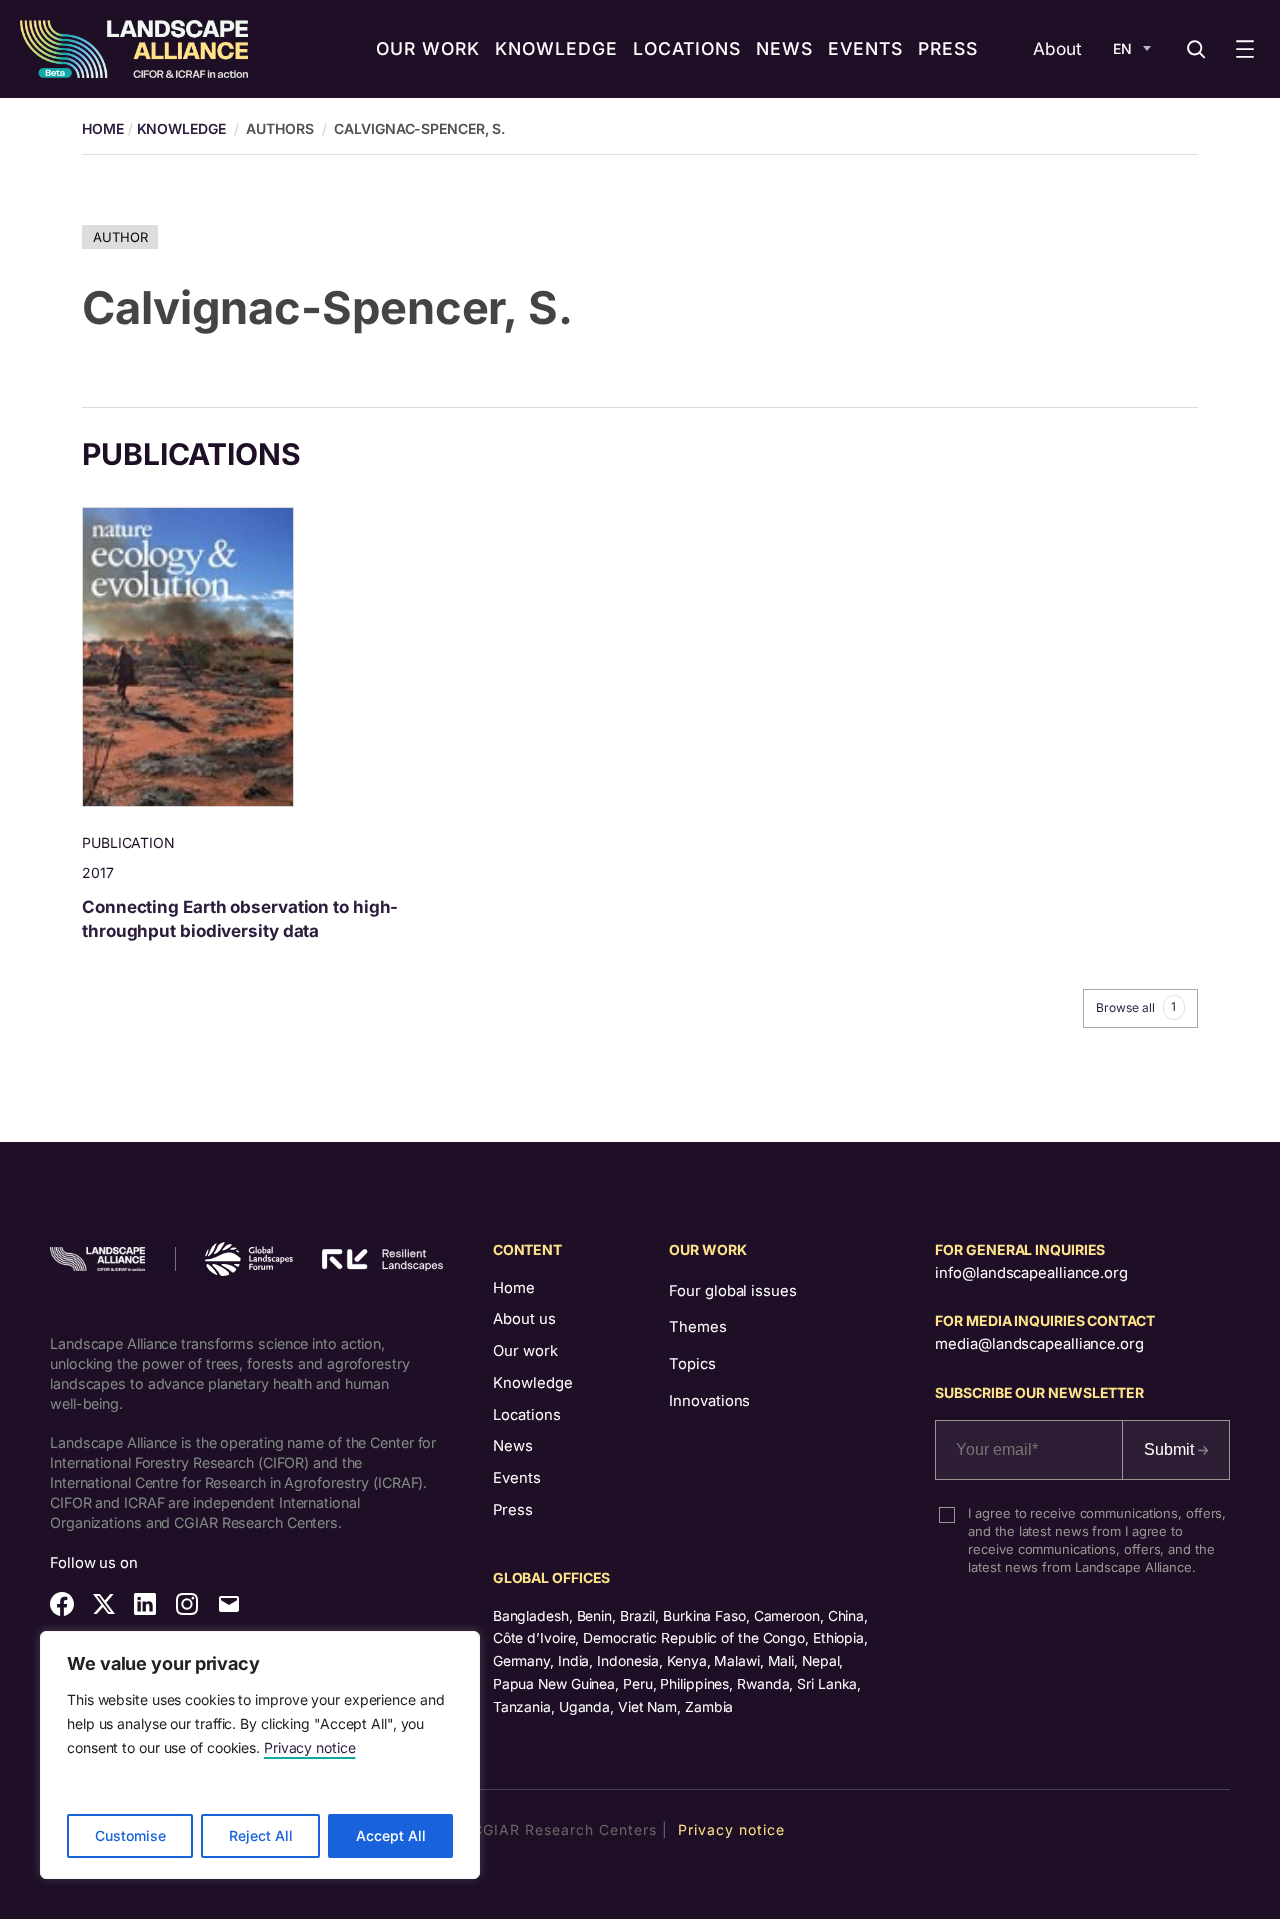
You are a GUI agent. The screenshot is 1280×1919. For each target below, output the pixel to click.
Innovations (709, 1401)
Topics (692, 1364)
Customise (130, 1835)
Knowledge (181, 128)
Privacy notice (310, 1747)
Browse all (1136, 1007)
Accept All (391, 1835)
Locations (527, 1415)
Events (517, 1478)
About (1057, 48)
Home (514, 1288)
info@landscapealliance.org (1031, 1273)
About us (524, 1319)
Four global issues (732, 1291)
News (513, 1446)
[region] (260, 1755)
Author (120, 237)
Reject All (261, 1835)
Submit (1171, 1449)
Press (513, 1510)
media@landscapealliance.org (1039, 1344)
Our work (525, 1351)
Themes (697, 1327)
